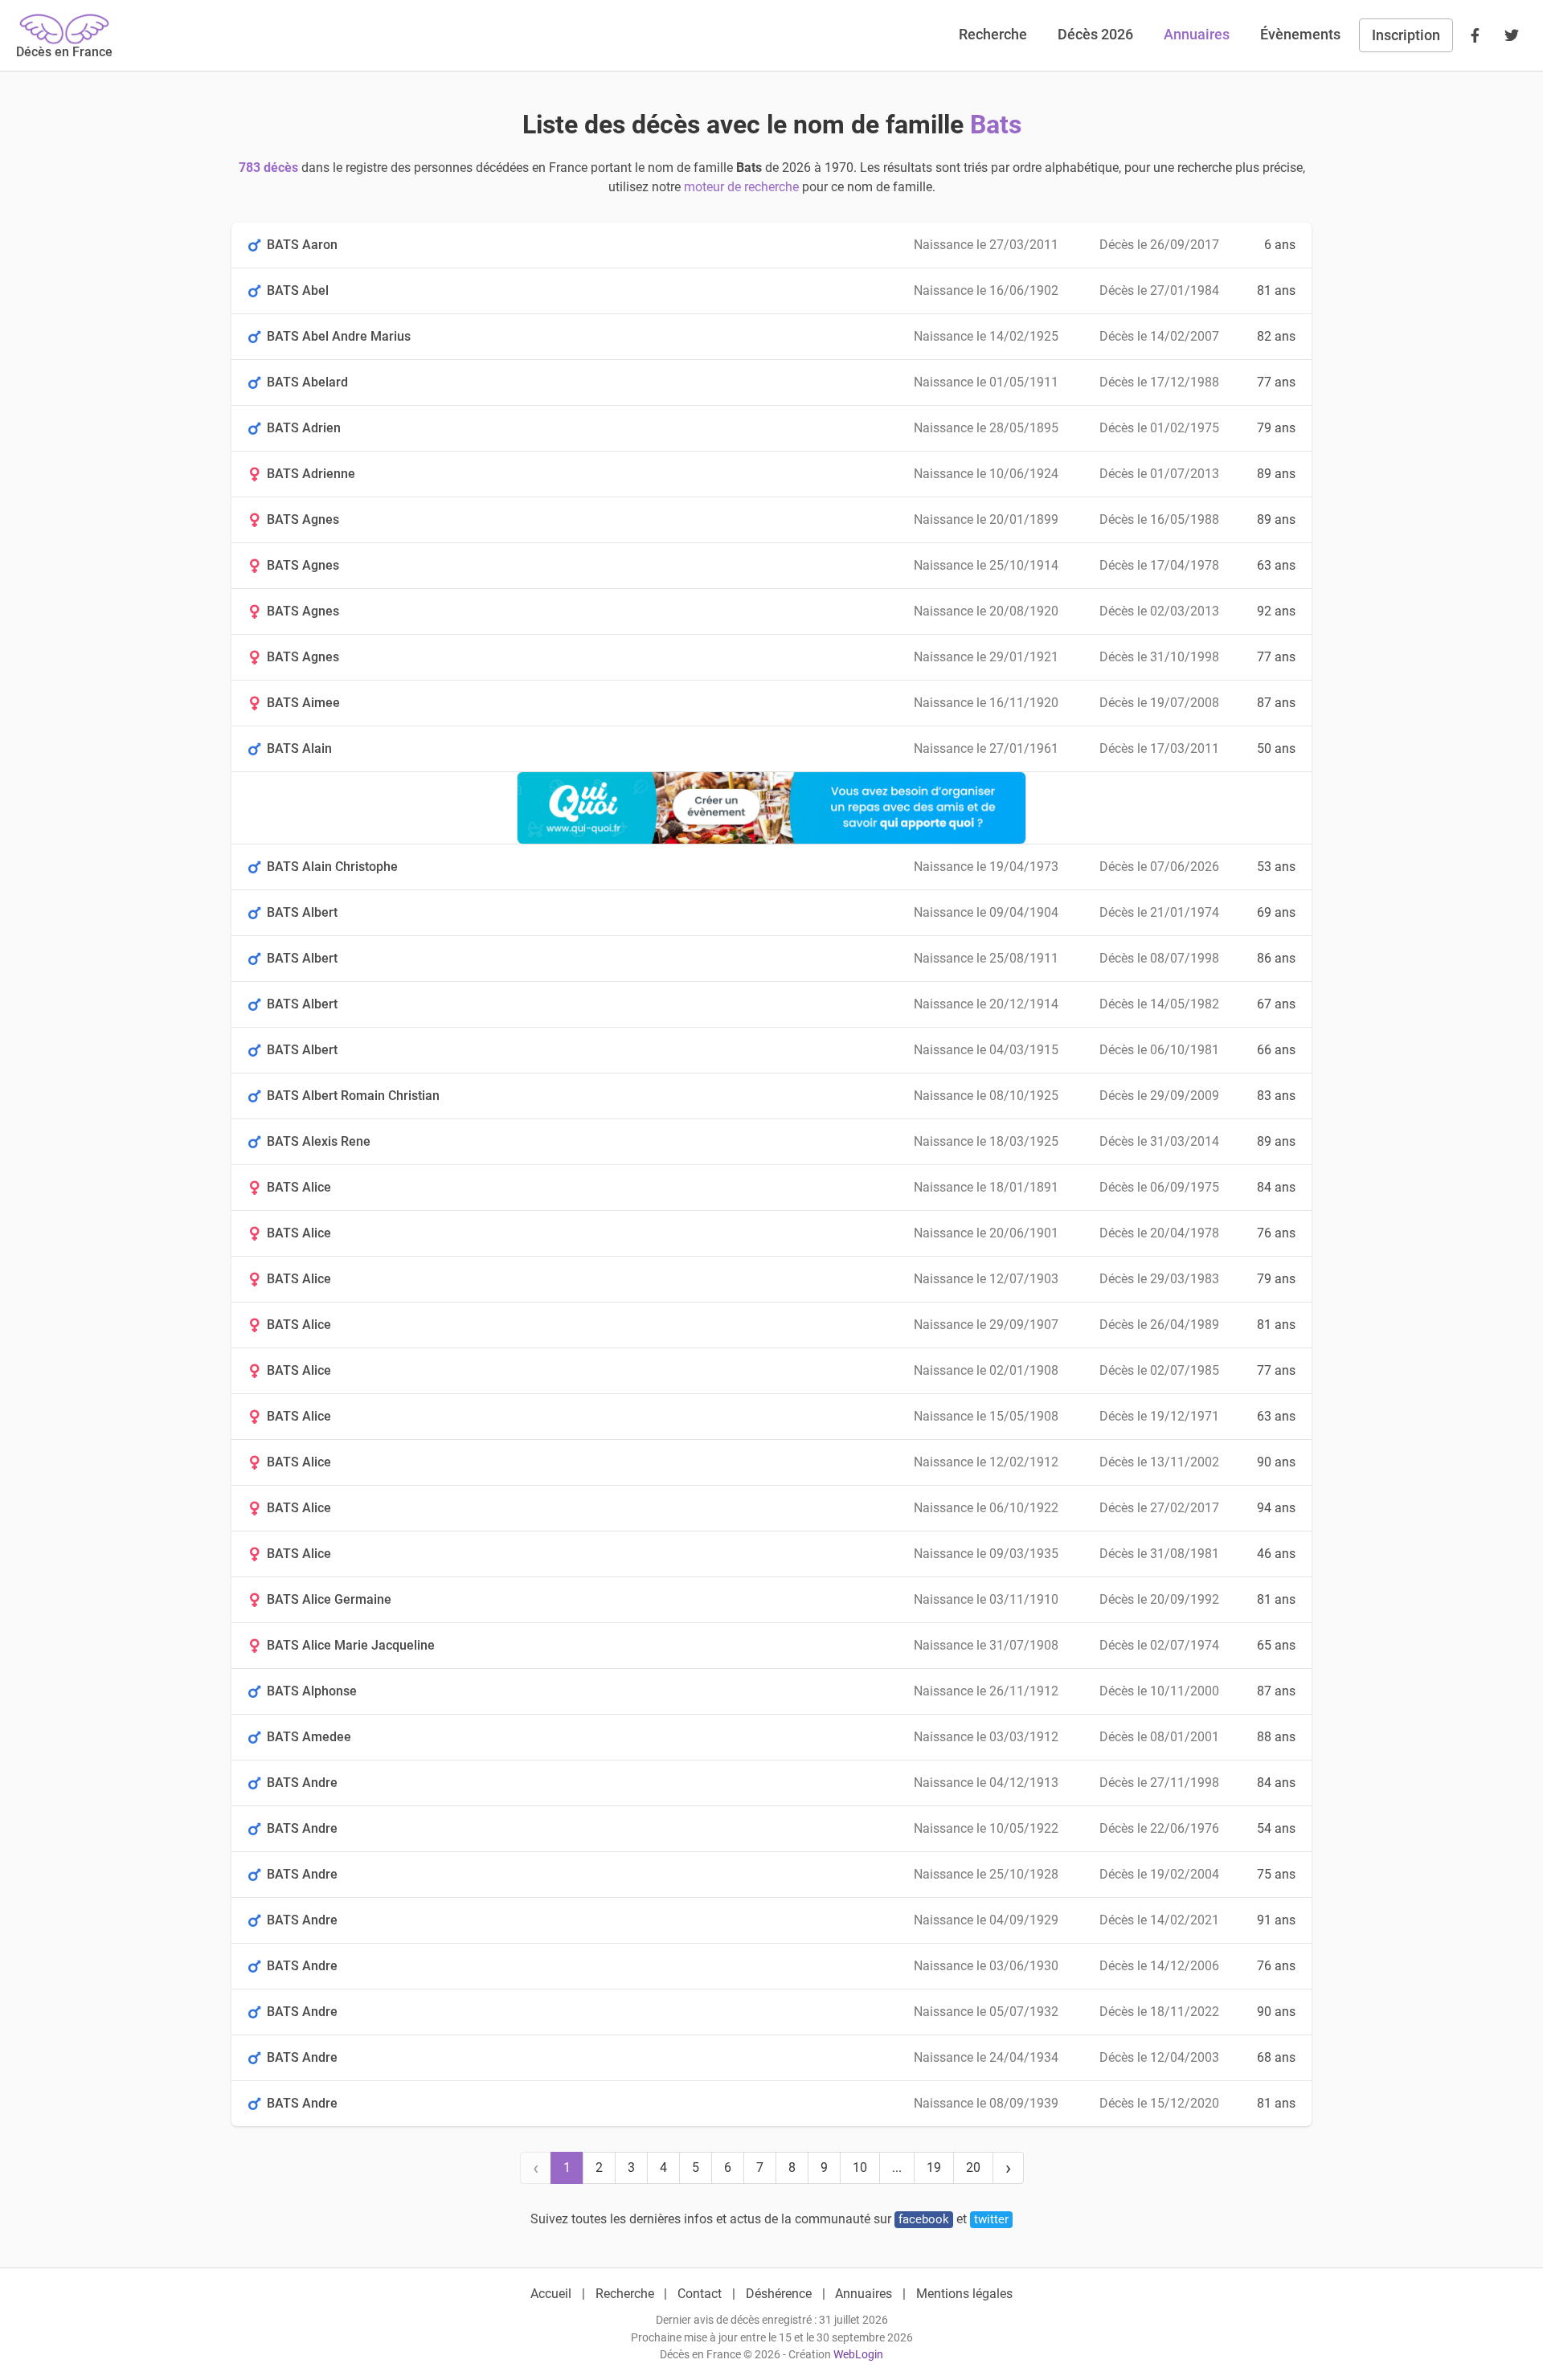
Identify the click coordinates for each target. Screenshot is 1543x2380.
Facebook (924, 2219)
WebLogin (858, 2355)
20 (973, 2167)
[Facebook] (1475, 35)
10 (860, 2167)
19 (934, 2167)
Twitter (991, 2219)
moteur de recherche (741, 187)
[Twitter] (1512, 35)
